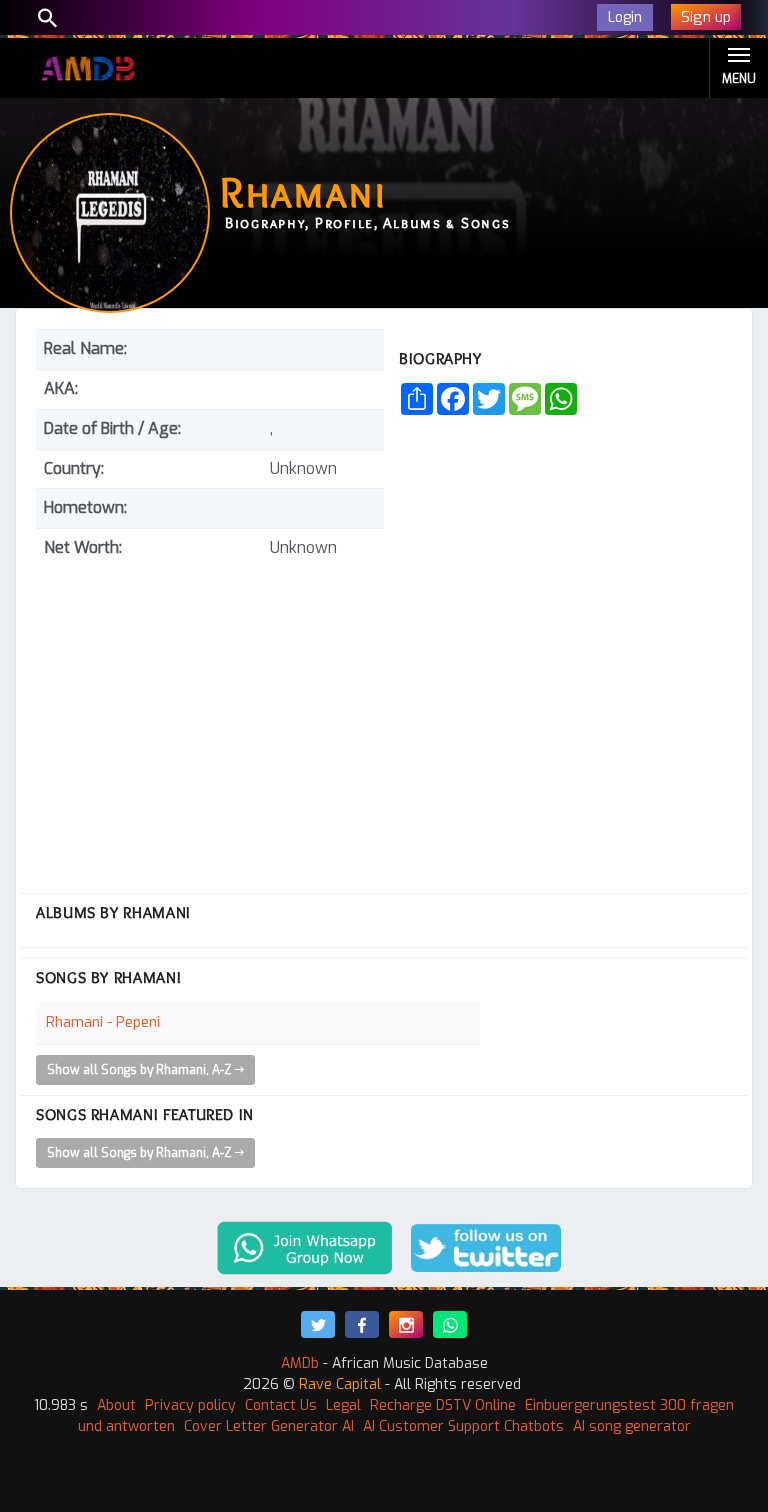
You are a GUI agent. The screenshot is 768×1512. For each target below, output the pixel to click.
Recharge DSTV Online (443, 1405)
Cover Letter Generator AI (269, 1426)
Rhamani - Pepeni (103, 1022)
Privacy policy (190, 1405)
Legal (343, 1405)
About (116, 1405)
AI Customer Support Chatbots (463, 1426)
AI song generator (632, 1426)
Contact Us (281, 1405)
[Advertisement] (210, 718)
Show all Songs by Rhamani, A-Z (141, 1070)
